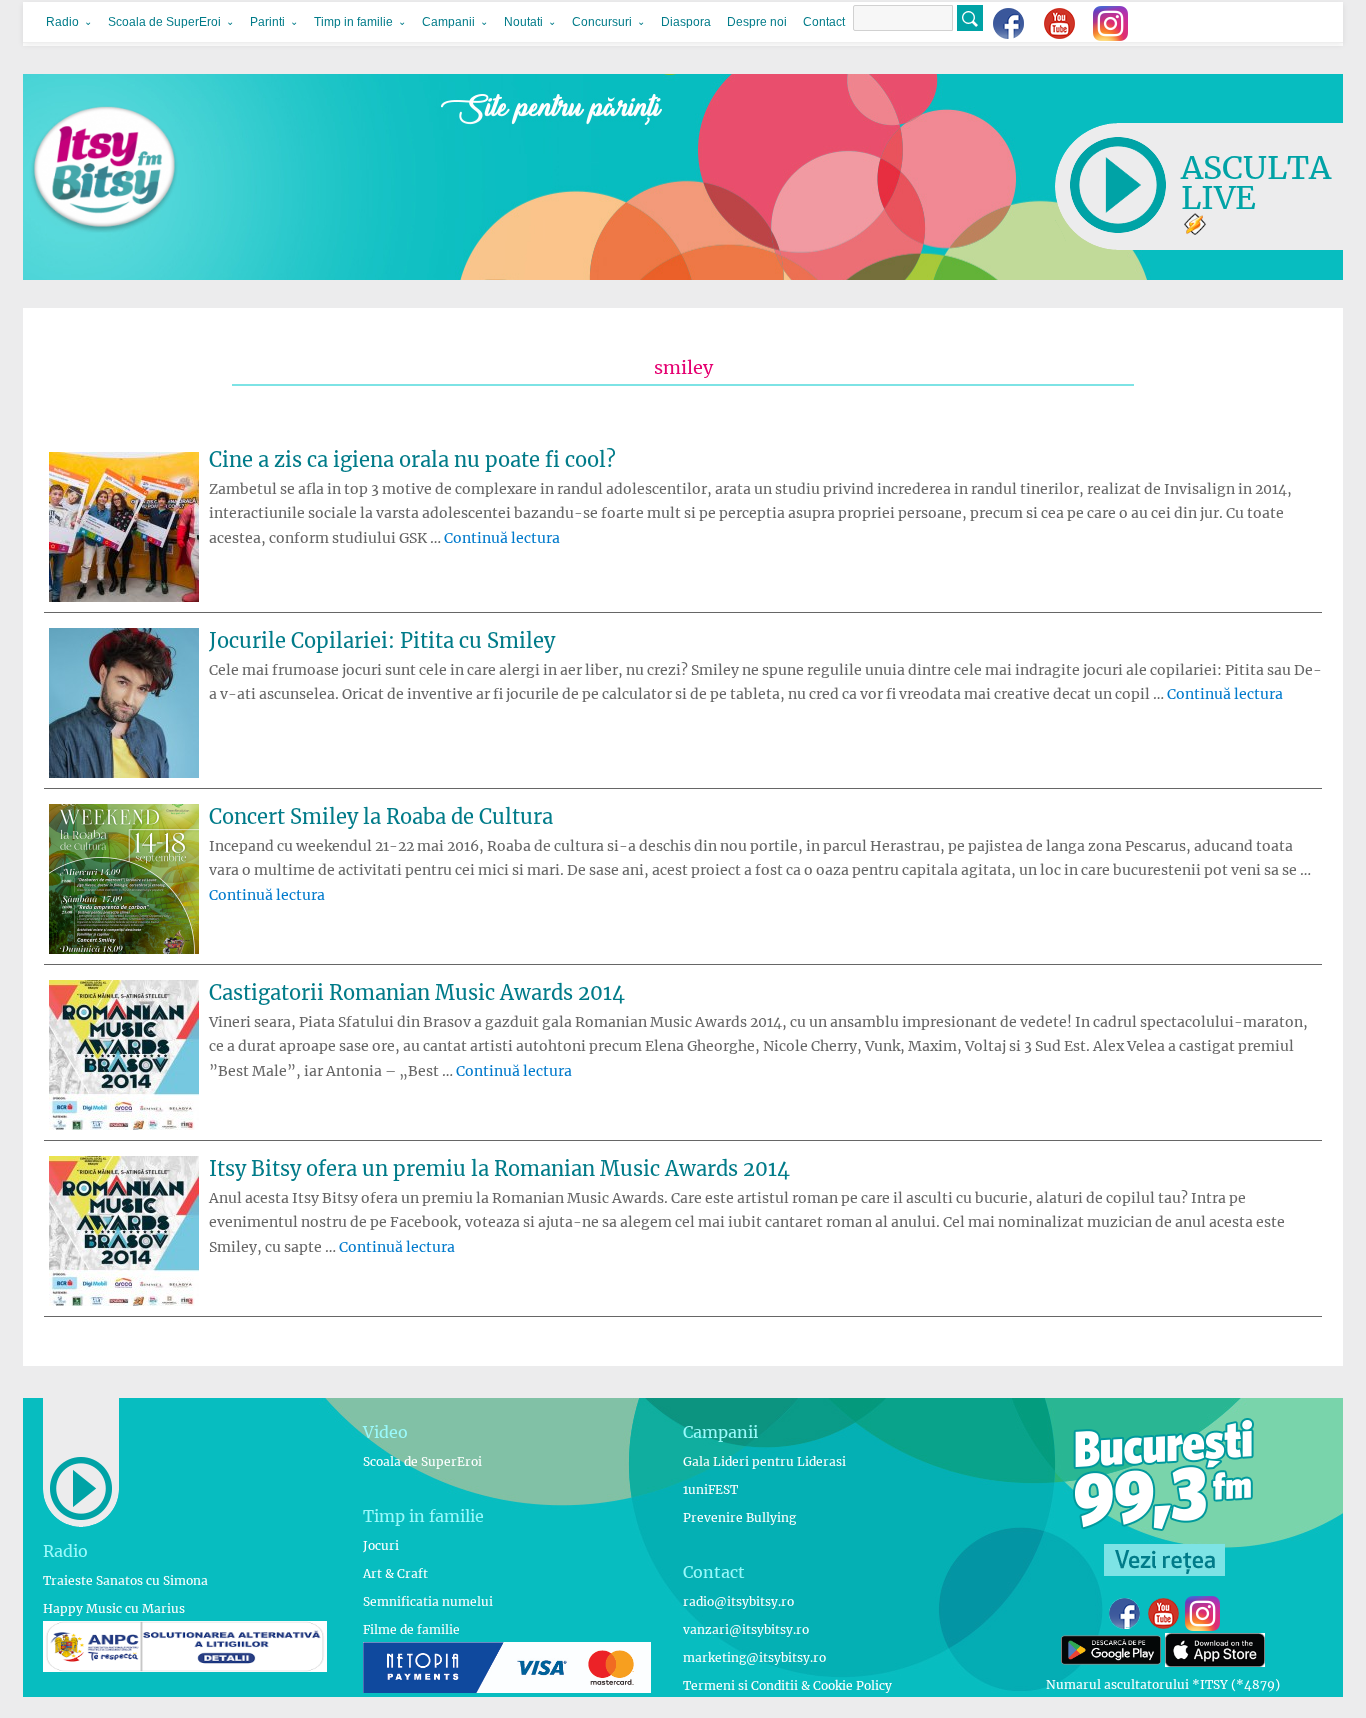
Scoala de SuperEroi (164, 22)
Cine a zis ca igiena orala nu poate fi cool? (412, 459)
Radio (62, 22)
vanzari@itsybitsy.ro (746, 1629)
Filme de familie (411, 1629)
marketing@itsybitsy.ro (754, 1657)
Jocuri (381, 1545)
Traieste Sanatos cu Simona (125, 1580)
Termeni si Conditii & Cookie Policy (787, 1685)
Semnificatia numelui (428, 1601)
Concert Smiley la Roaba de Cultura (381, 816)
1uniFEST (710, 1489)
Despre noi (757, 22)
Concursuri (602, 22)
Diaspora (686, 22)
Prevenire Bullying (739, 1517)
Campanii (448, 22)
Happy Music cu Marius (114, 1608)
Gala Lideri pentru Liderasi (764, 1461)
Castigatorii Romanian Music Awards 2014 (417, 992)
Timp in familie (353, 22)
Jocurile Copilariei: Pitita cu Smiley (382, 640)
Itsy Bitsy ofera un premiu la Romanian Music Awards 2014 (499, 1168)
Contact (824, 22)
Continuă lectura (502, 538)
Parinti (267, 22)
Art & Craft (395, 1573)
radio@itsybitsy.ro (738, 1601)
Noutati (523, 22)
